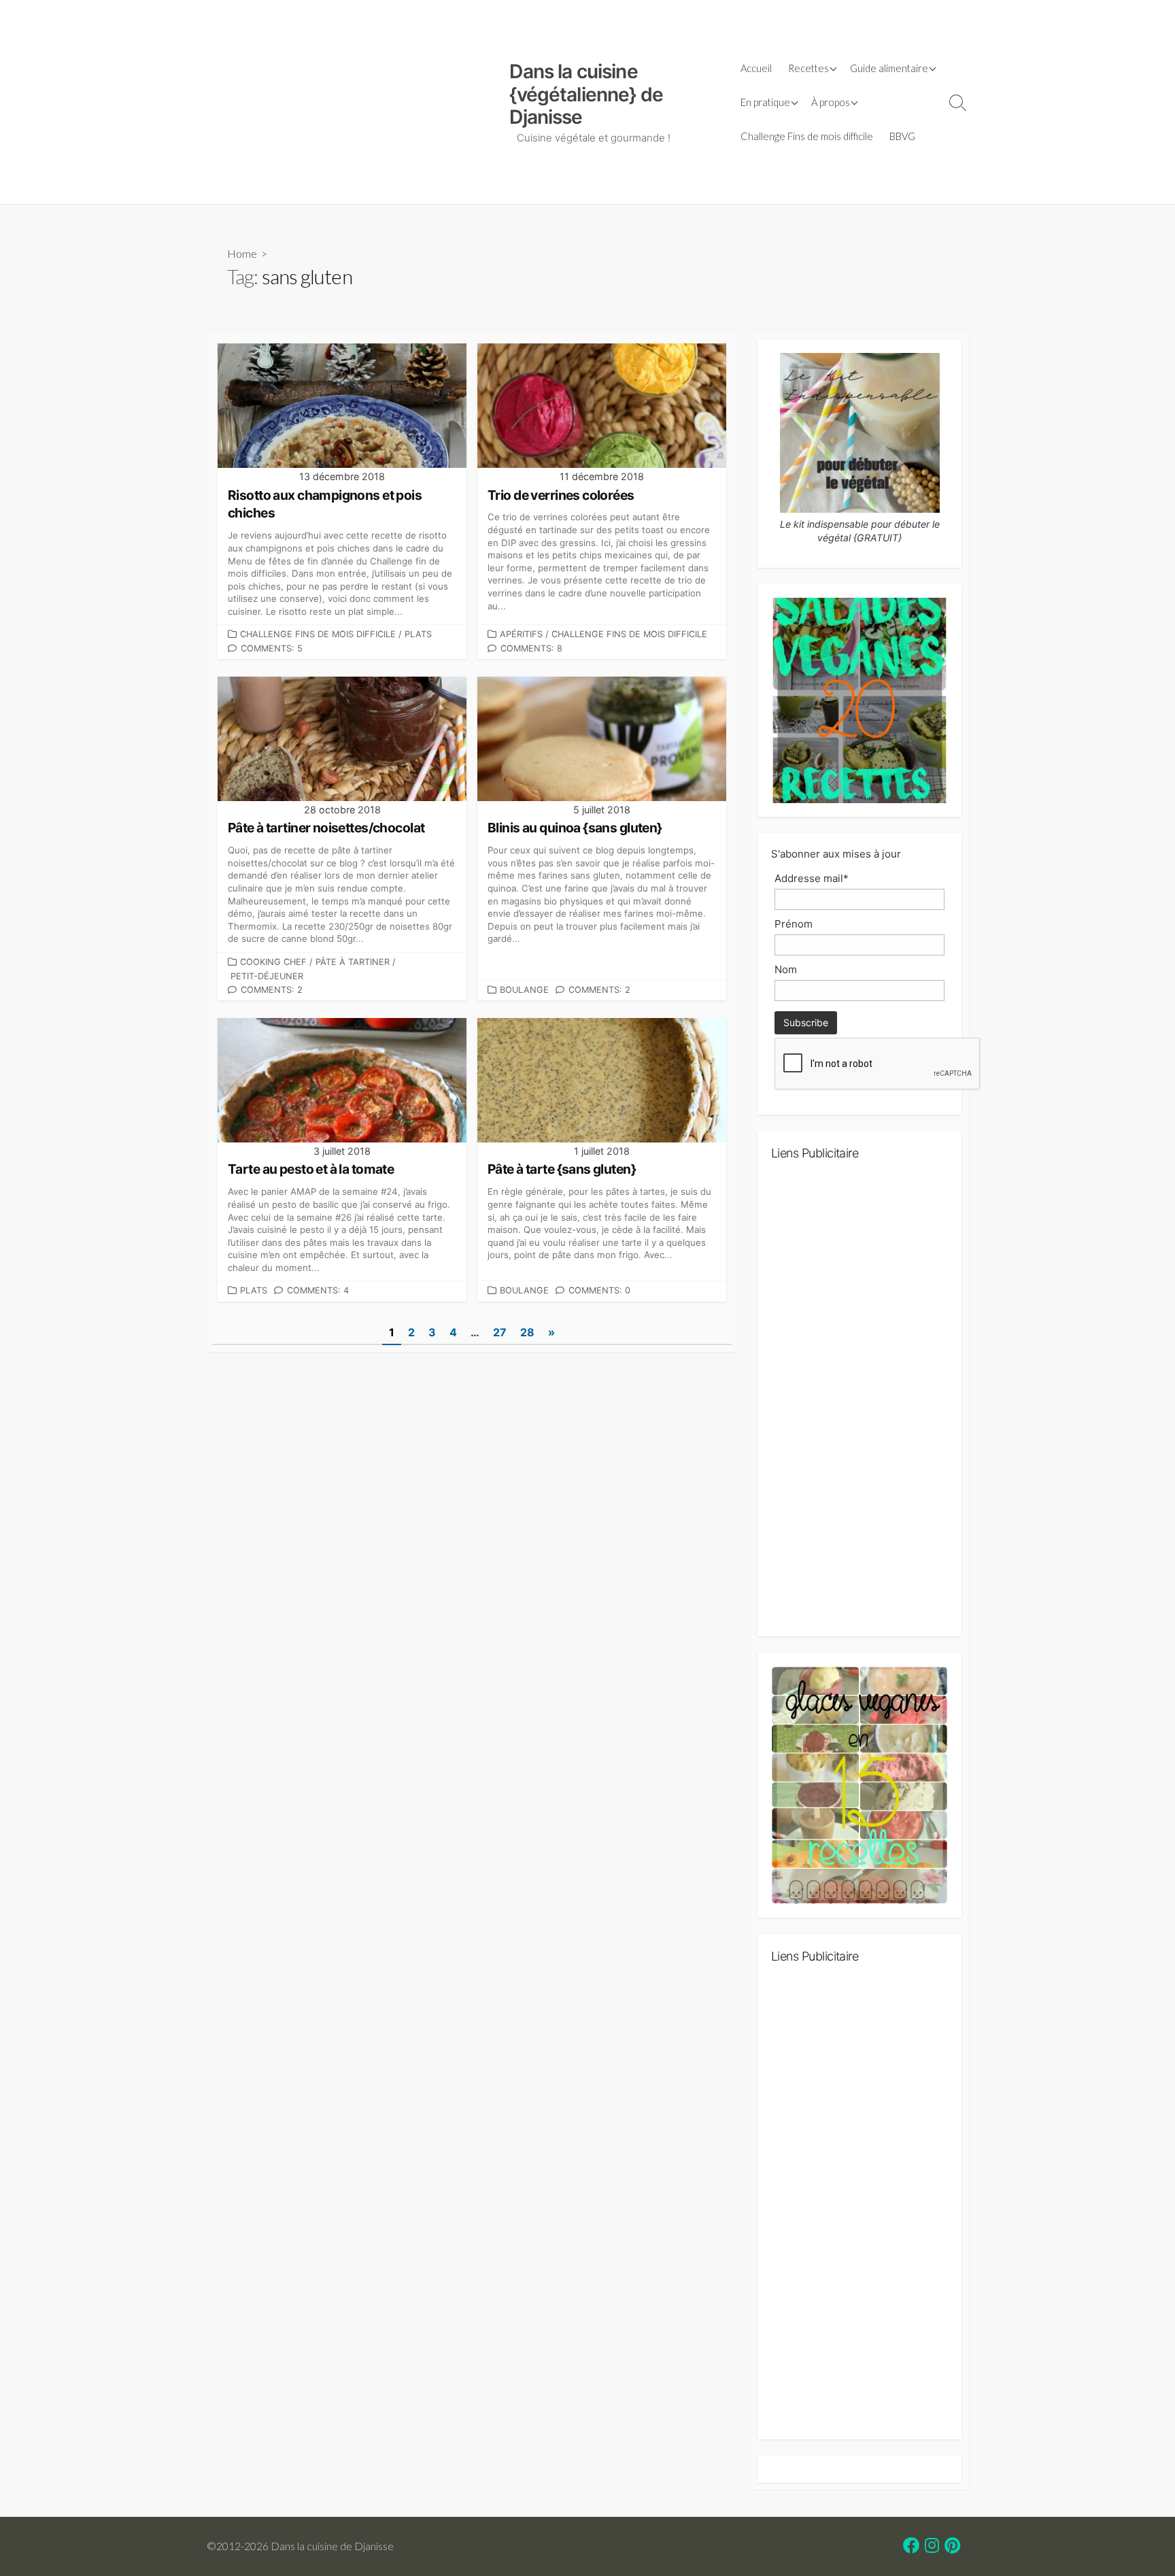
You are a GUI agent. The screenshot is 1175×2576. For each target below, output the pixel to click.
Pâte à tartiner (353, 962)
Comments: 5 (272, 648)
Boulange (524, 990)
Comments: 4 (318, 1290)
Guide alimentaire (889, 68)
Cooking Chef (273, 962)
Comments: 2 (272, 990)
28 (527, 1332)
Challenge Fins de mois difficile (807, 136)
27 (500, 1332)
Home (242, 253)
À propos (831, 102)
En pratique (765, 102)
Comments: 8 (531, 648)
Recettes (808, 68)
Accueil (756, 68)
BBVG (902, 136)
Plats (418, 634)
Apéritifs (521, 634)
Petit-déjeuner (267, 976)
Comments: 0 (599, 1290)
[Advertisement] (351, 102)
